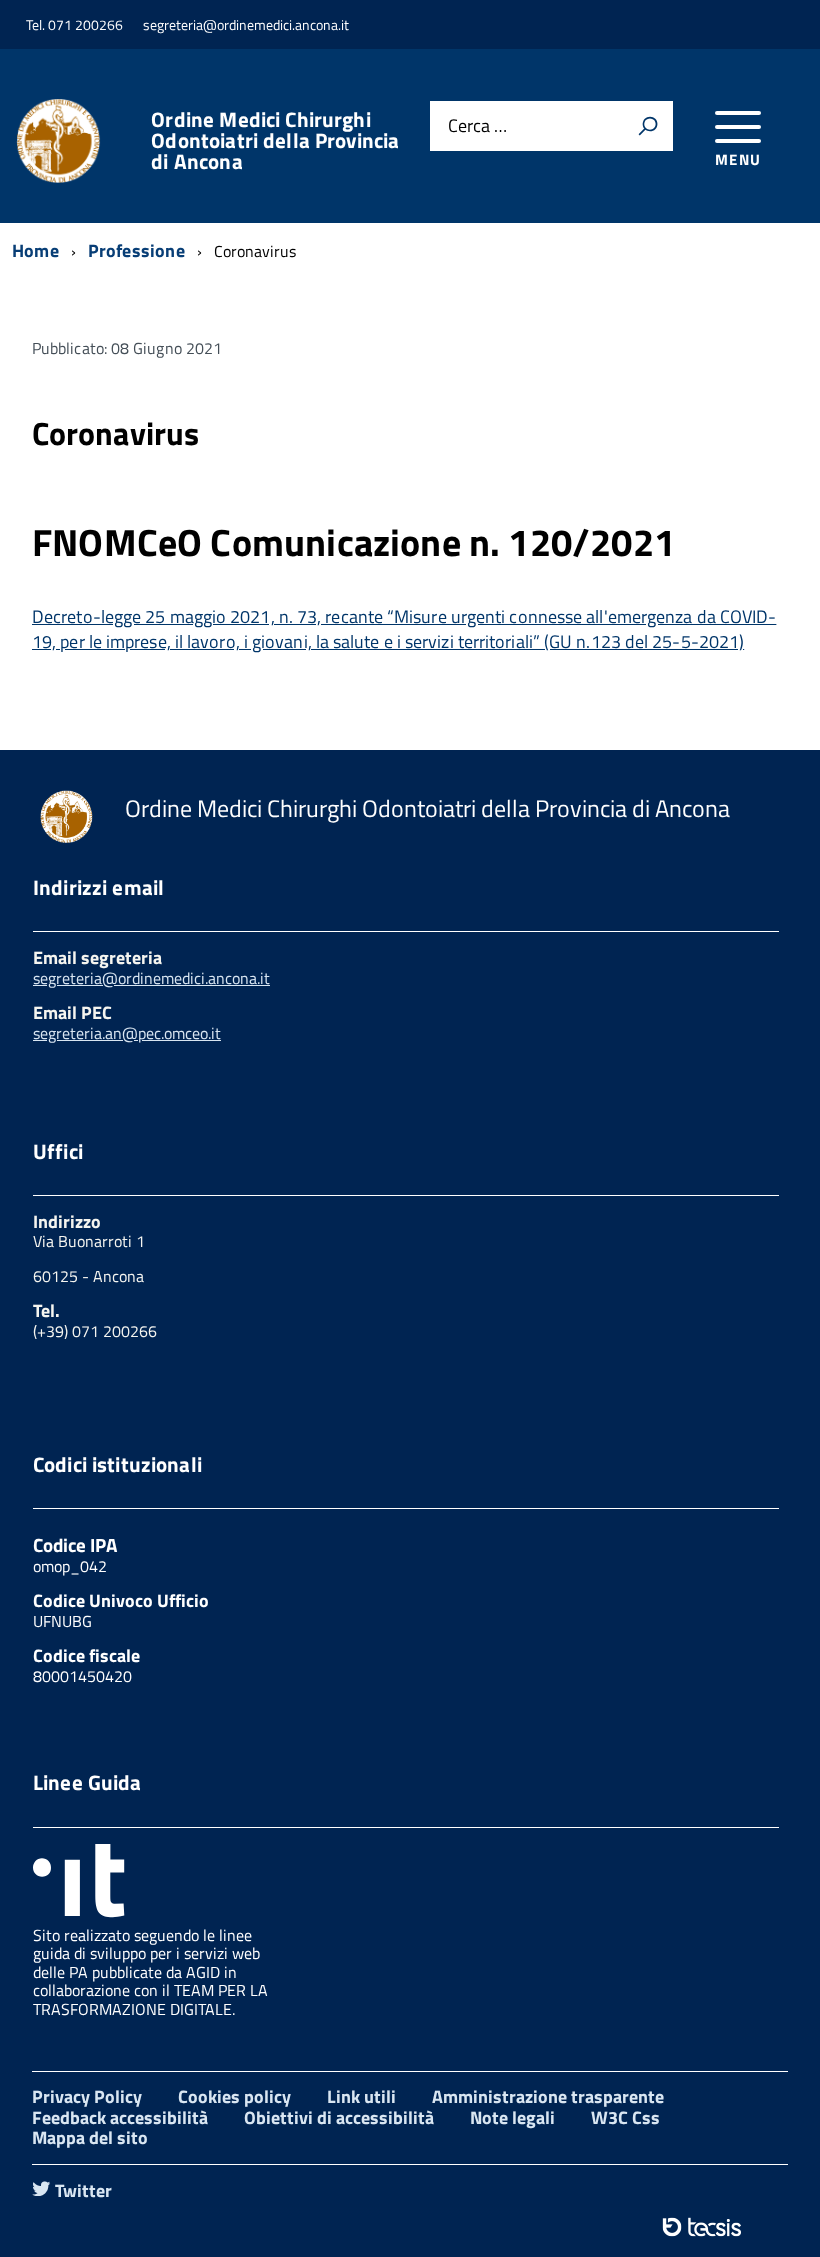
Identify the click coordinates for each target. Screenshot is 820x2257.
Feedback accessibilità (120, 2117)
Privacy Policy (87, 2096)
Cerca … (477, 126)
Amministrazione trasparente (548, 2096)
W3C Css (625, 2117)
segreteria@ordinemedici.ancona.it (151, 978)
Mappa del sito (90, 2137)
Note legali (512, 2117)
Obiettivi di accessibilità (339, 2117)
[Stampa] (648, 126)
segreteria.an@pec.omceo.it (127, 1033)
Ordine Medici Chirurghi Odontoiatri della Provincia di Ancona (275, 140)
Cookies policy (234, 2096)
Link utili (361, 2096)
